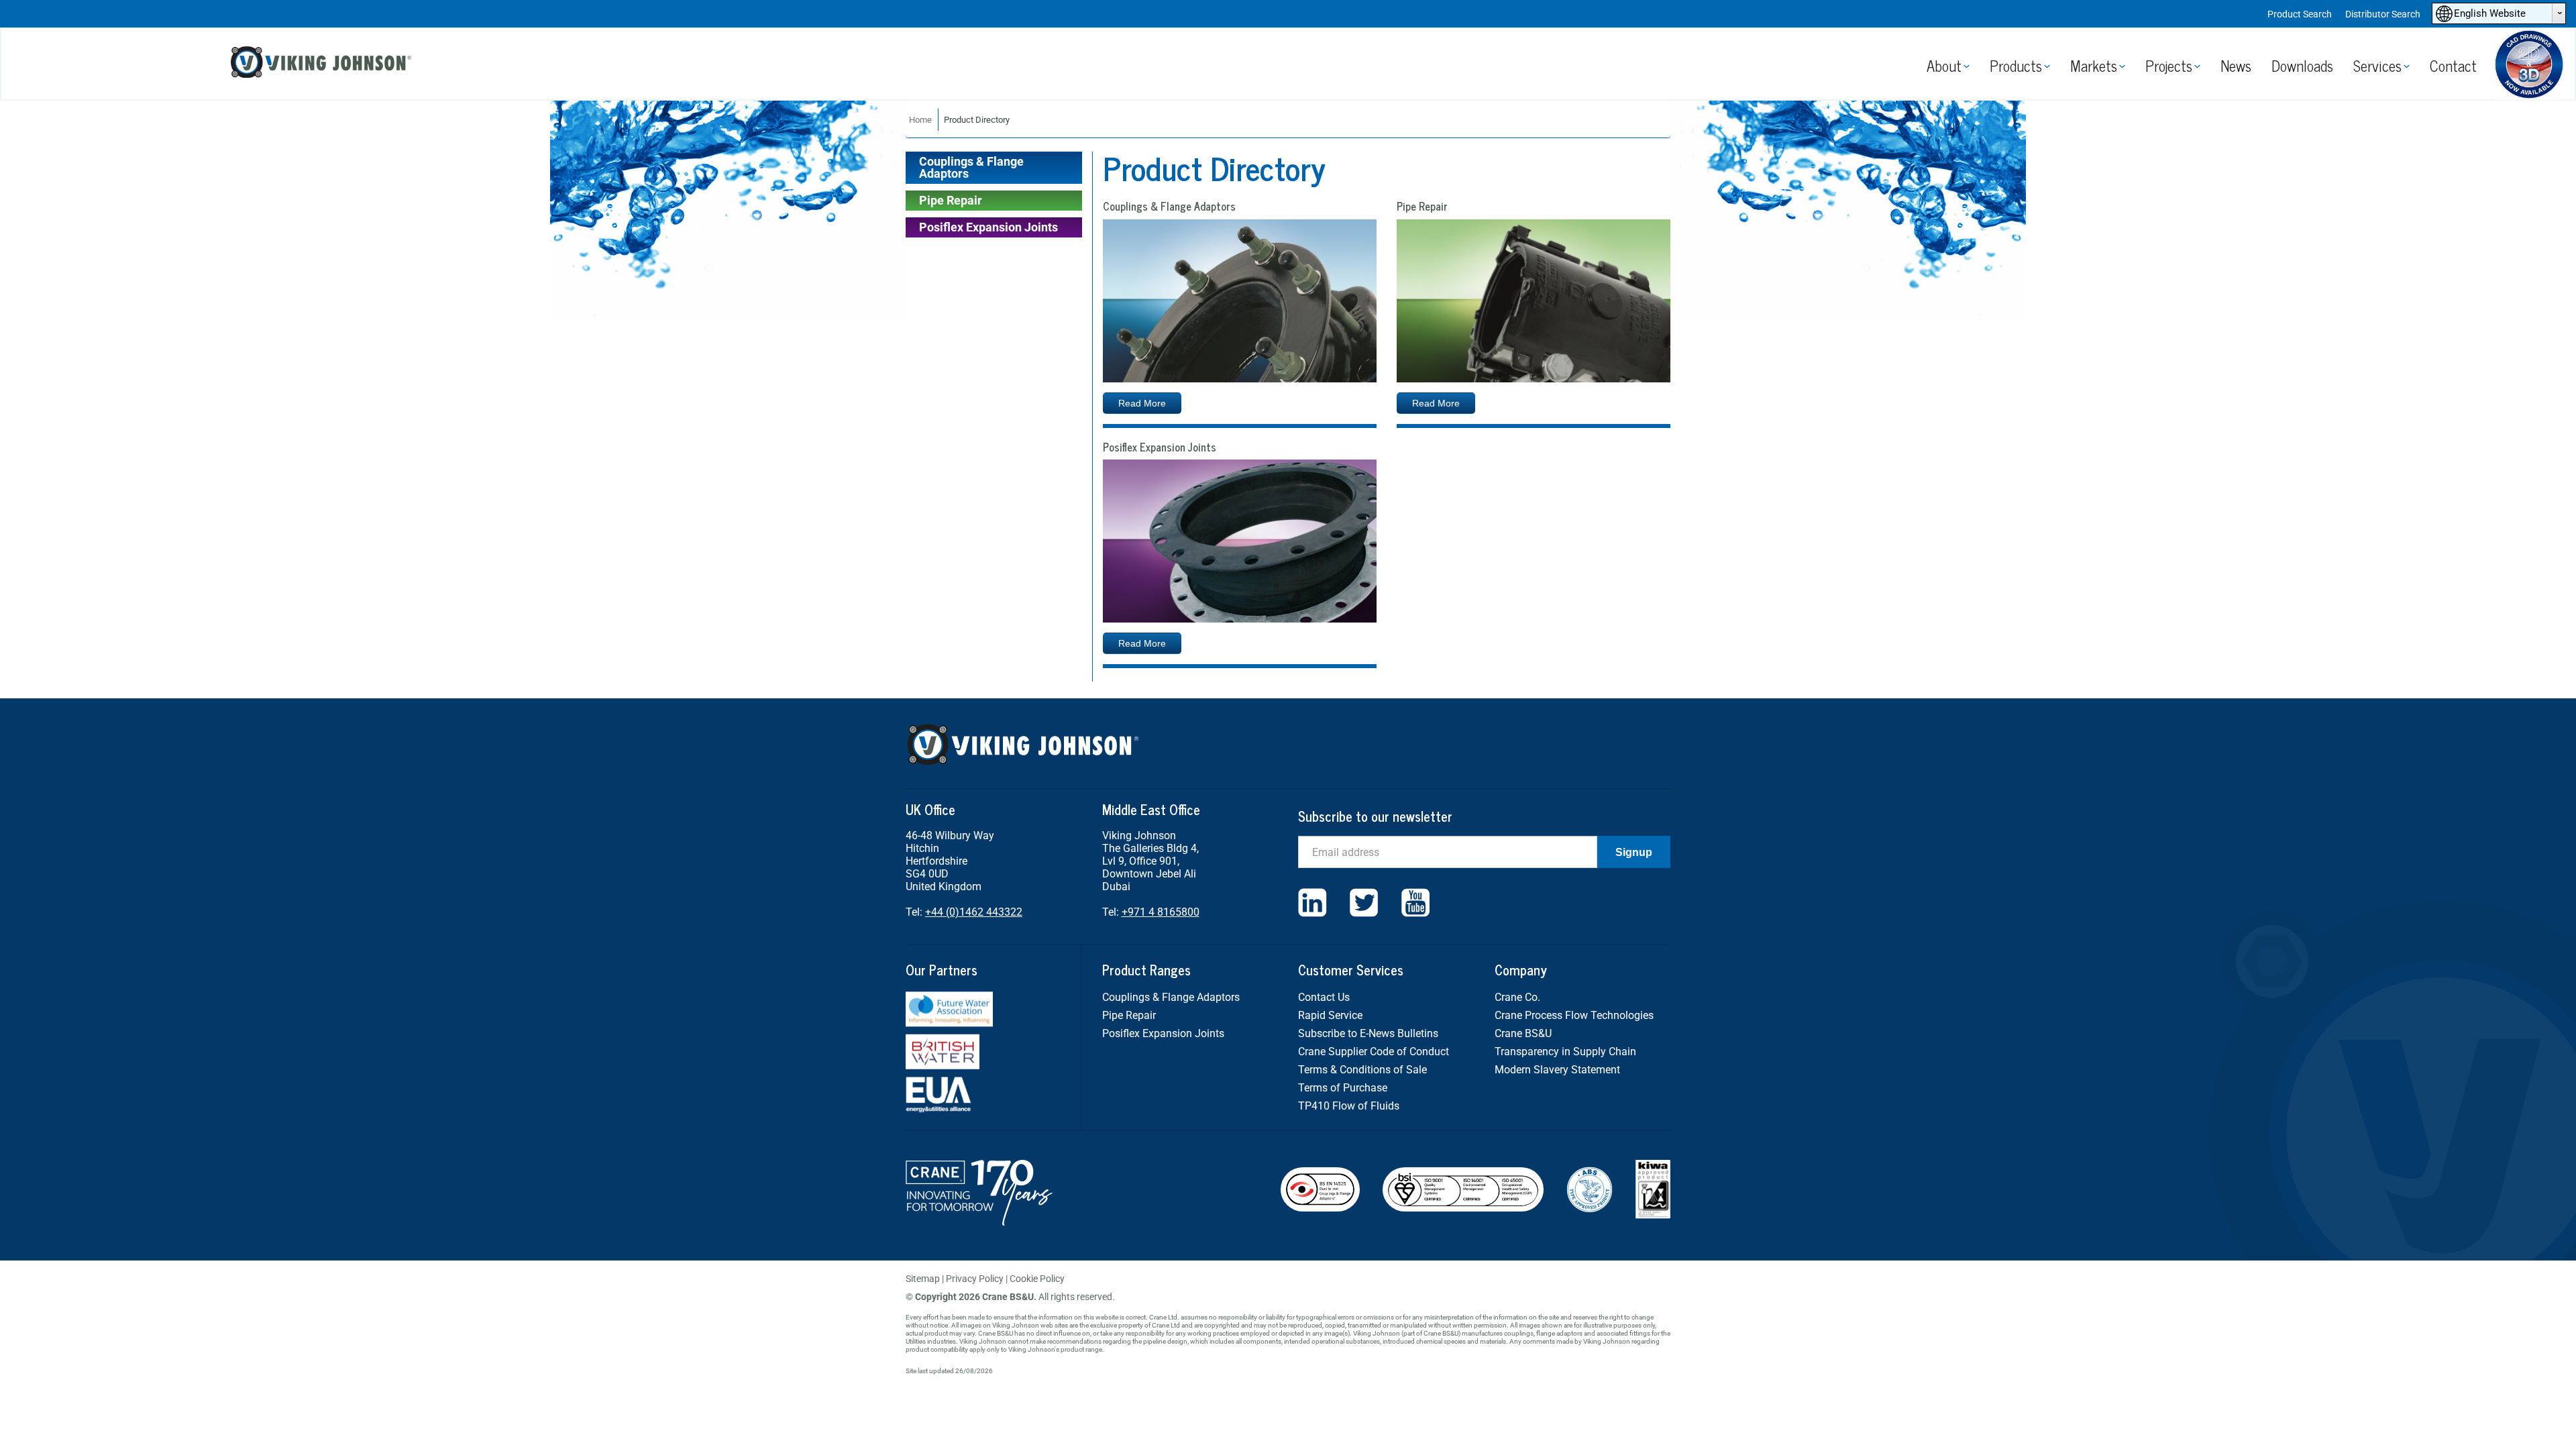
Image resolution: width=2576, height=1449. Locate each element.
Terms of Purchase (1343, 1088)
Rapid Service (1330, 1015)
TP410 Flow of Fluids (1349, 1106)
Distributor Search (2383, 14)
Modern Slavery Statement (1557, 1070)
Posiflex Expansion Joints (988, 227)
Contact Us (1324, 997)
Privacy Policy (975, 1279)
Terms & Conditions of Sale (1362, 1070)
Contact (2453, 65)
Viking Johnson (323, 64)
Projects (2169, 65)
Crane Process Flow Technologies (1574, 1015)
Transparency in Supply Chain (1565, 1052)
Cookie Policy (1037, 1279)
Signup (1634, 852)
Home (920, 120)
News (2236, 65)
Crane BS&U (1523, 1033)
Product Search (2300, 14)
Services (2377, 65)
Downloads (2302, 65)
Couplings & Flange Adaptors (971, 167)
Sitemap (923, 1279)
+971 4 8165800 (1161, 912)
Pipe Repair (951, 200)
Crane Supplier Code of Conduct (1374, 1052)
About (1944, 65)
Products (2016, 65)
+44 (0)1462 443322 (974, 912)
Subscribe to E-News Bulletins (1368, 1033)
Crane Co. (1517, 997)
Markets (2094, 65)
